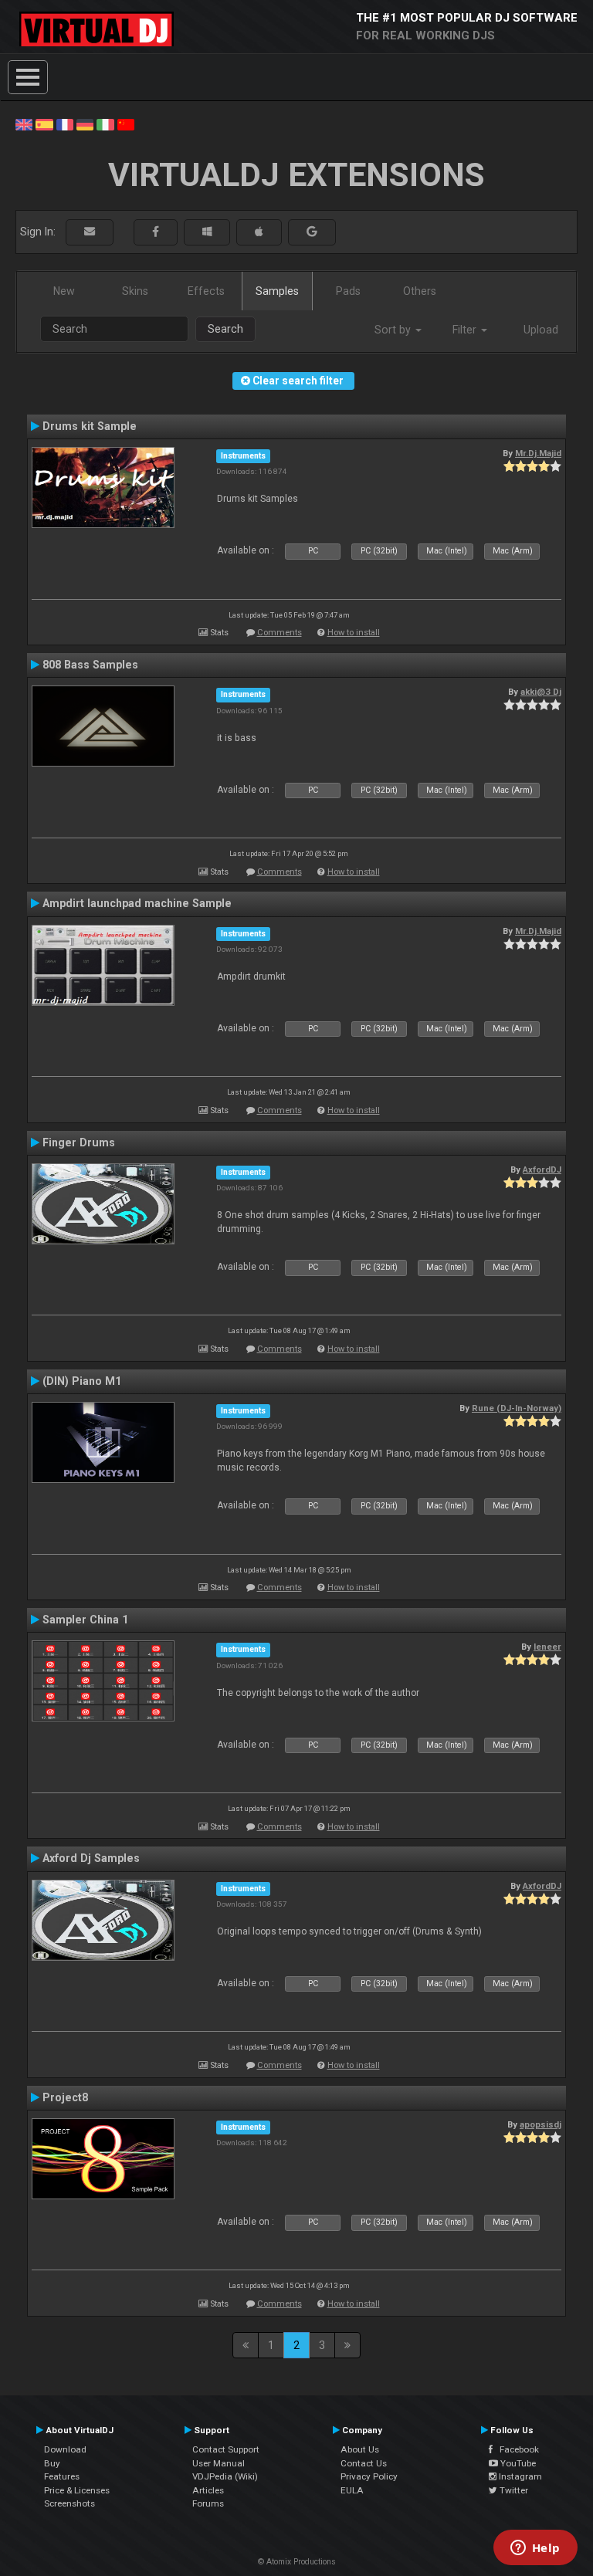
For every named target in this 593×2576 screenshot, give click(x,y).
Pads (348, 291)
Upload (541, 330)
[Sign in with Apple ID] (259, 232)
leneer (547, 1647)
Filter (466, 330)
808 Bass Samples (90, 665)
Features (62, 2476)
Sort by (394, 330)
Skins (135, 291)
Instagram (519, 2476)
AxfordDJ (542, 1170)
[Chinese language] (126, 124)
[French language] (65, 124)
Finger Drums (79, 1142)
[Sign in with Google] (312, 232)
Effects (206, 291)
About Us (360, 2449)
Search (225, 329)
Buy (52, 2463)
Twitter (513, 2490)
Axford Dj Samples (91, 1858)
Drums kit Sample (90, 426)
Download (65, 2449)
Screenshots (69, 2503)
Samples (277, 291)
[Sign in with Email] (90, 232)
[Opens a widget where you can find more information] (535, 2549)
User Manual (219, 2463)
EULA (352, 2490)
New (64, 291)
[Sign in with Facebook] (156, 232)
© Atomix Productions (297, 2562)
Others (420, 291)
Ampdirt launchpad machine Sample (137, 903)
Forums (208, 2503)
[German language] (85, 124)
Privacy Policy (369, 2476)
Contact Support (226, 2449)
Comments (280, 633)
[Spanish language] (44, 124)
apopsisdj (540, 2124)
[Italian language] (105, 124)
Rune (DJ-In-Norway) (517, 1408)
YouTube (517, 2463)
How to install (354, 633)
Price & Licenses (77, 2490)
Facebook (516, 2449)
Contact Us (364, 2463)
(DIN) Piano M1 (82, 1381)
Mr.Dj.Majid (538, 453)
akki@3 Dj (541, 692)
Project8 (65, 2097)
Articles (208, 2490)
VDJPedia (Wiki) (225, 2476)
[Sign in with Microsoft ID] (207, 232)
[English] (24, 124)
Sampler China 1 (85, 1620)
